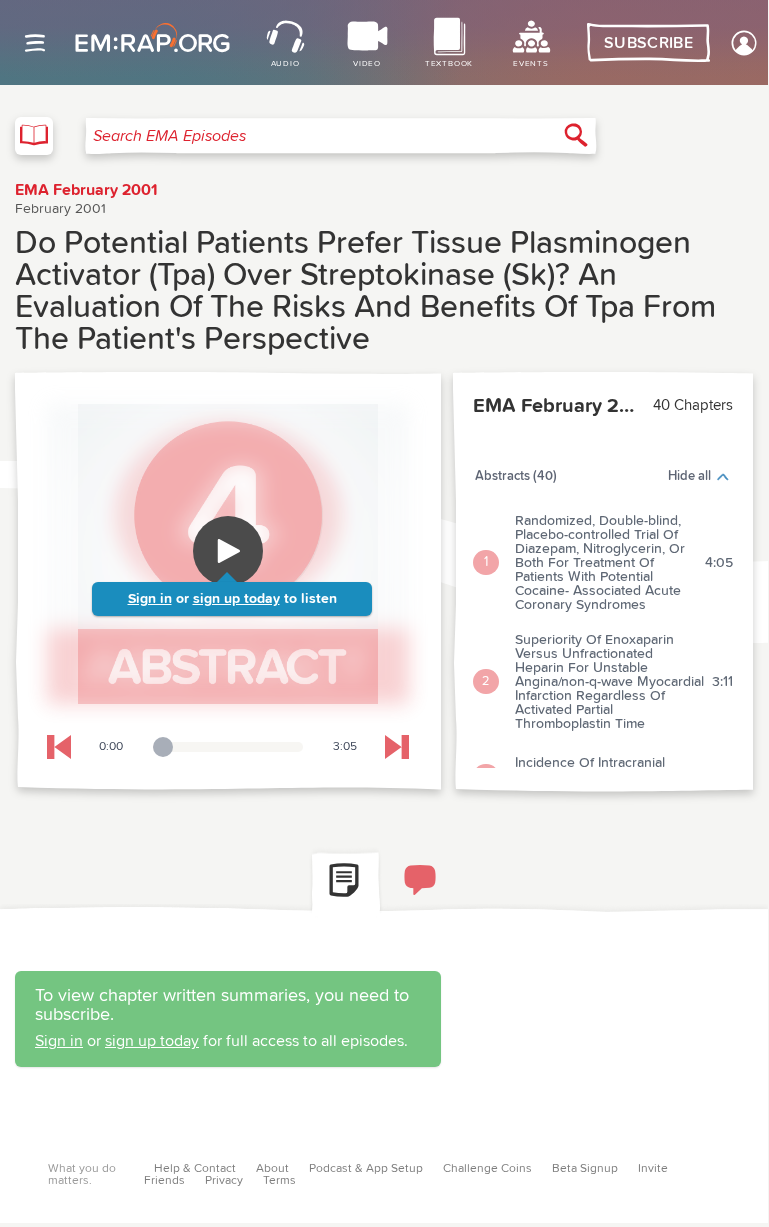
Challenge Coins (487, 1169)
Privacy (224, 1181)
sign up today (236, 599)
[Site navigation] (35, 43)
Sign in (150, 599)
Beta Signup (585, 1169)
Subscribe (648, 43)
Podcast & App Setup (366, 1169)
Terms (279, 1181)
